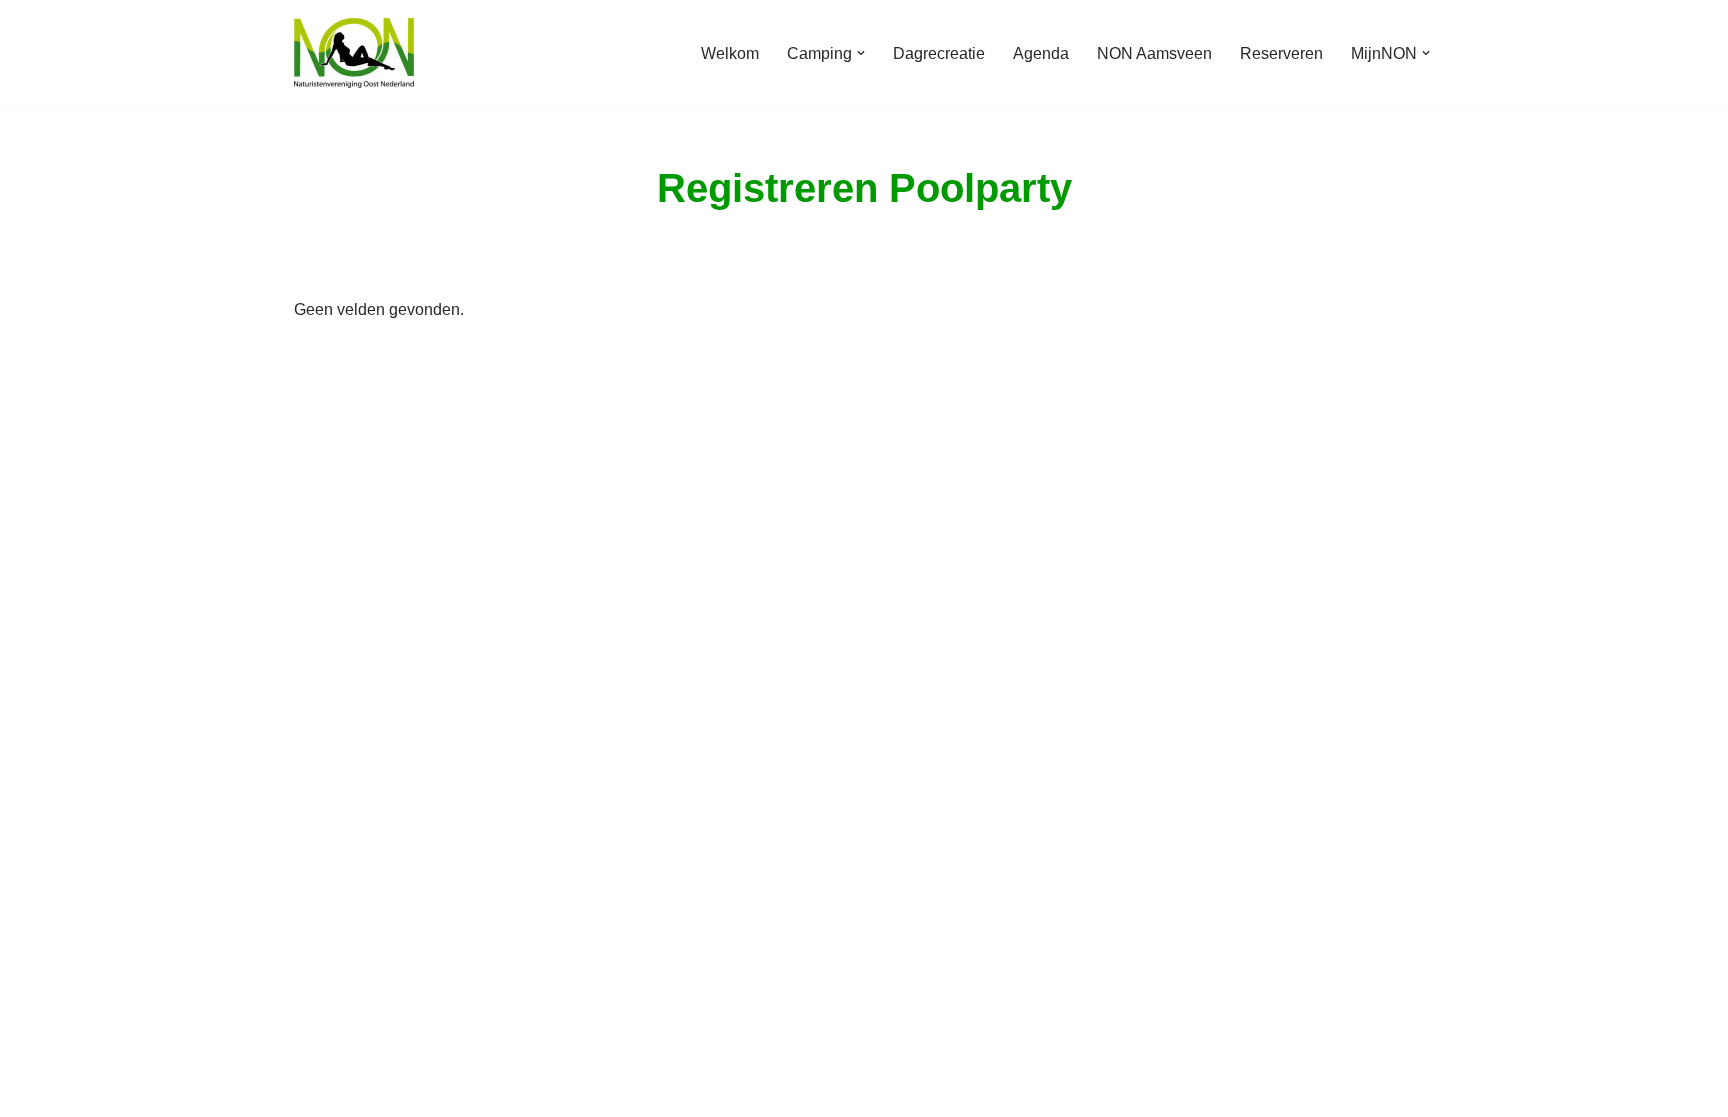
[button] (861, 53)
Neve (313, 1091)
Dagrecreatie (939, 53)
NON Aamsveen (1154, 53)
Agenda (1041, 53)
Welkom (730, 53)
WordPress (548, 1091)
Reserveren (1281, 53)
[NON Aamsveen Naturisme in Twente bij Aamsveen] (354, 53)
